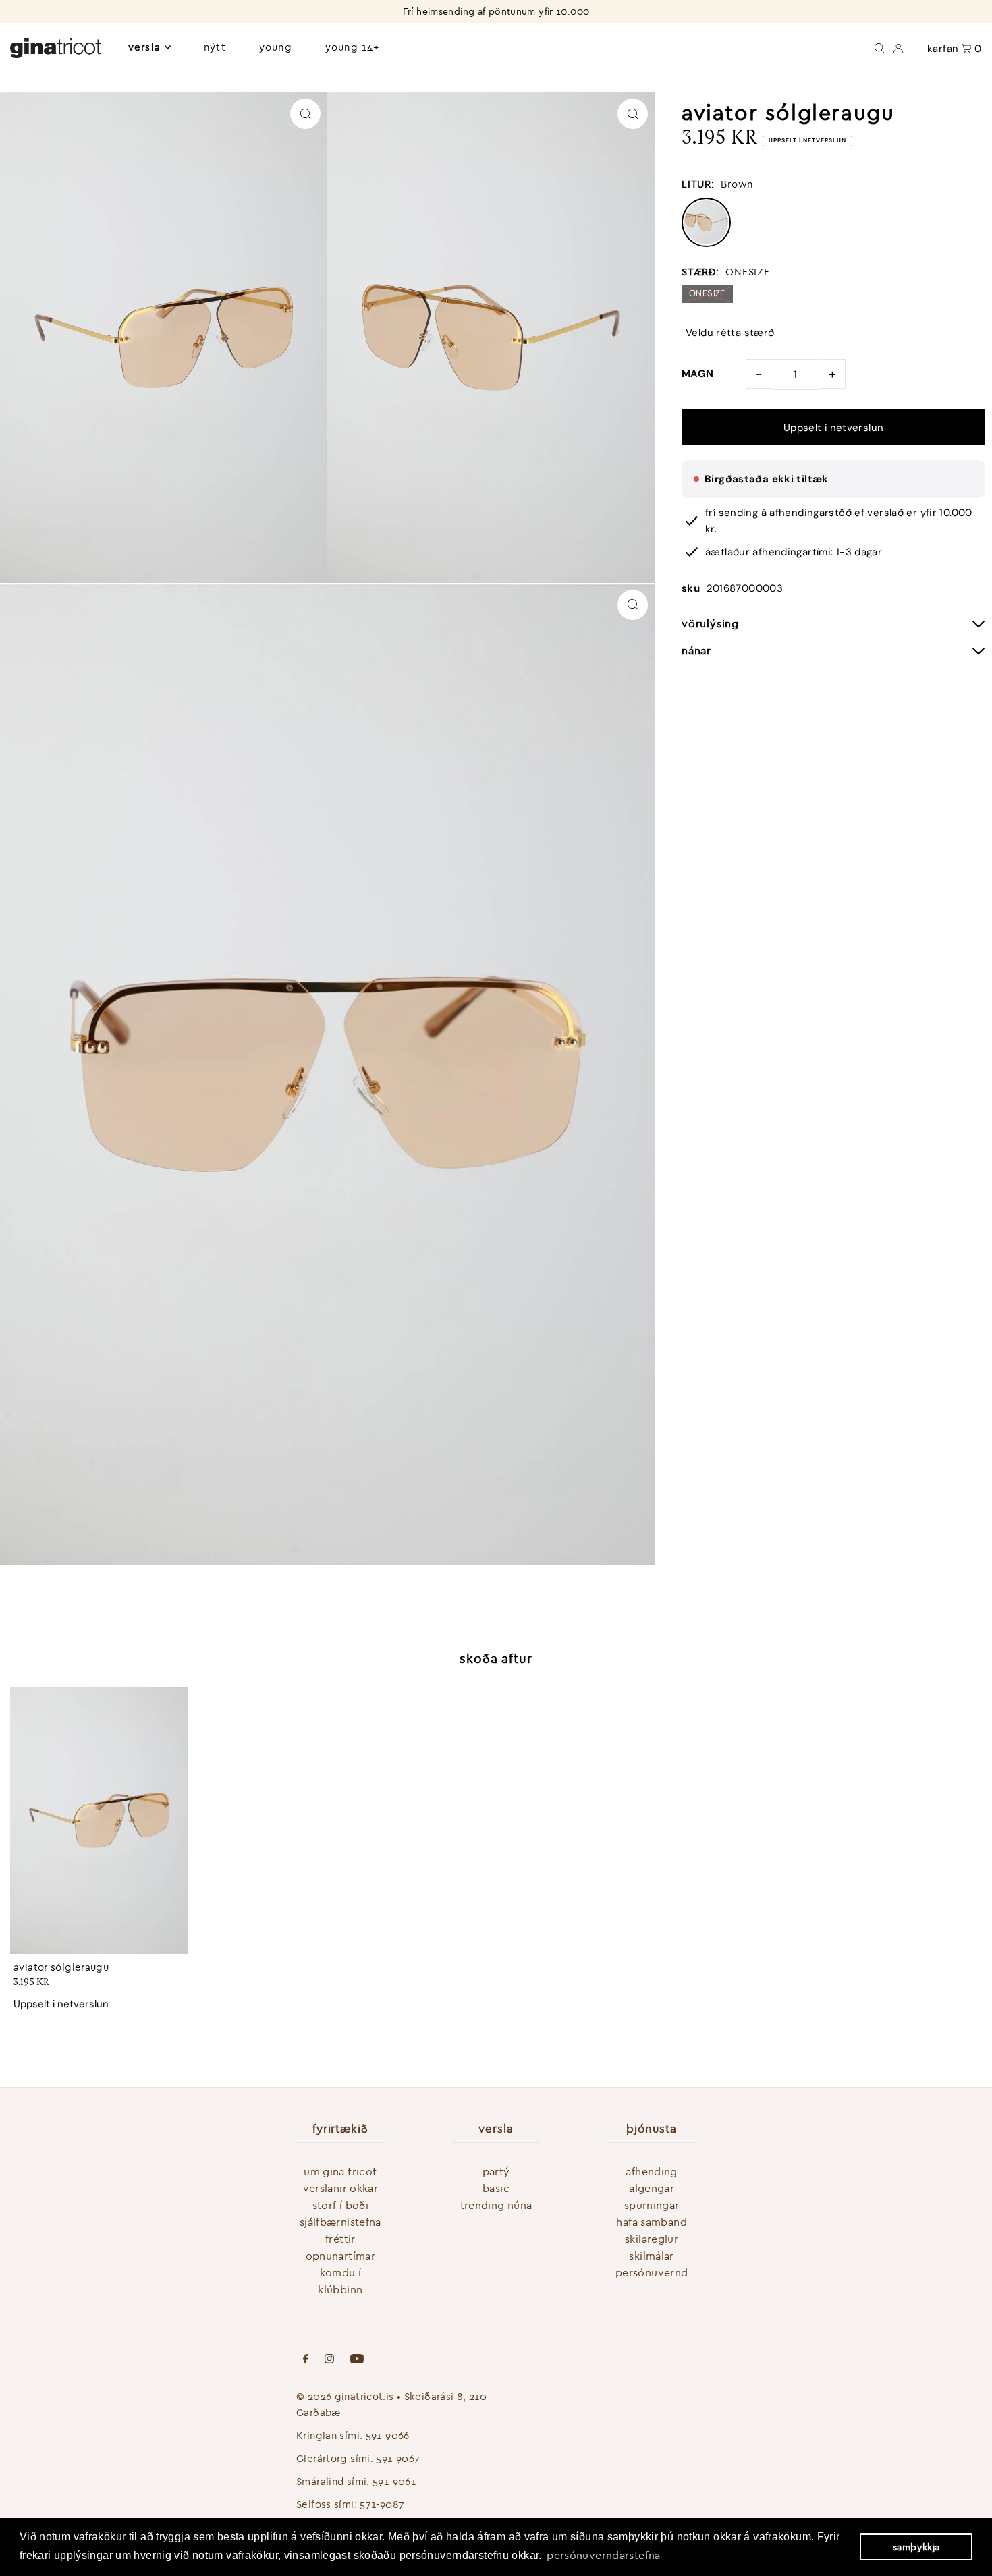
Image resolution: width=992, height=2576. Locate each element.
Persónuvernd (652, 2272)
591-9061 (394, 2481)
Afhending (651, 2171)
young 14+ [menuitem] (352, 47)
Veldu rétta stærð (730, 333)
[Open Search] (879, 47)
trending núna (496, 2205)
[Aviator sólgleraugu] (99, 1820)
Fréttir (340, 2239)
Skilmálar (651, 2256)
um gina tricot (340, 2171)
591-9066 (388, 2435)
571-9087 (382, 2504)
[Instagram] (329, 2360)
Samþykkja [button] (916, 2547)
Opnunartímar (341, 2256)
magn (698, 374)
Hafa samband (652, 2222)
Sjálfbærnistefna (340, 2222)
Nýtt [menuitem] (215, 47)
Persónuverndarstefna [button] (604, 2555)
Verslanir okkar (341, 2188)
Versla (144, 47)
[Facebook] (306, 2360)
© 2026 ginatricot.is (345, 2396)
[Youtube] (357, 2360)
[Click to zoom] (305, 114)
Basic (496, 2188)
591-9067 (398, 2458)
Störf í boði (341, 2205)
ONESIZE (707, 293)
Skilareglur (652, 2239)
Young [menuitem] (276, 47)
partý (496, 2171)
